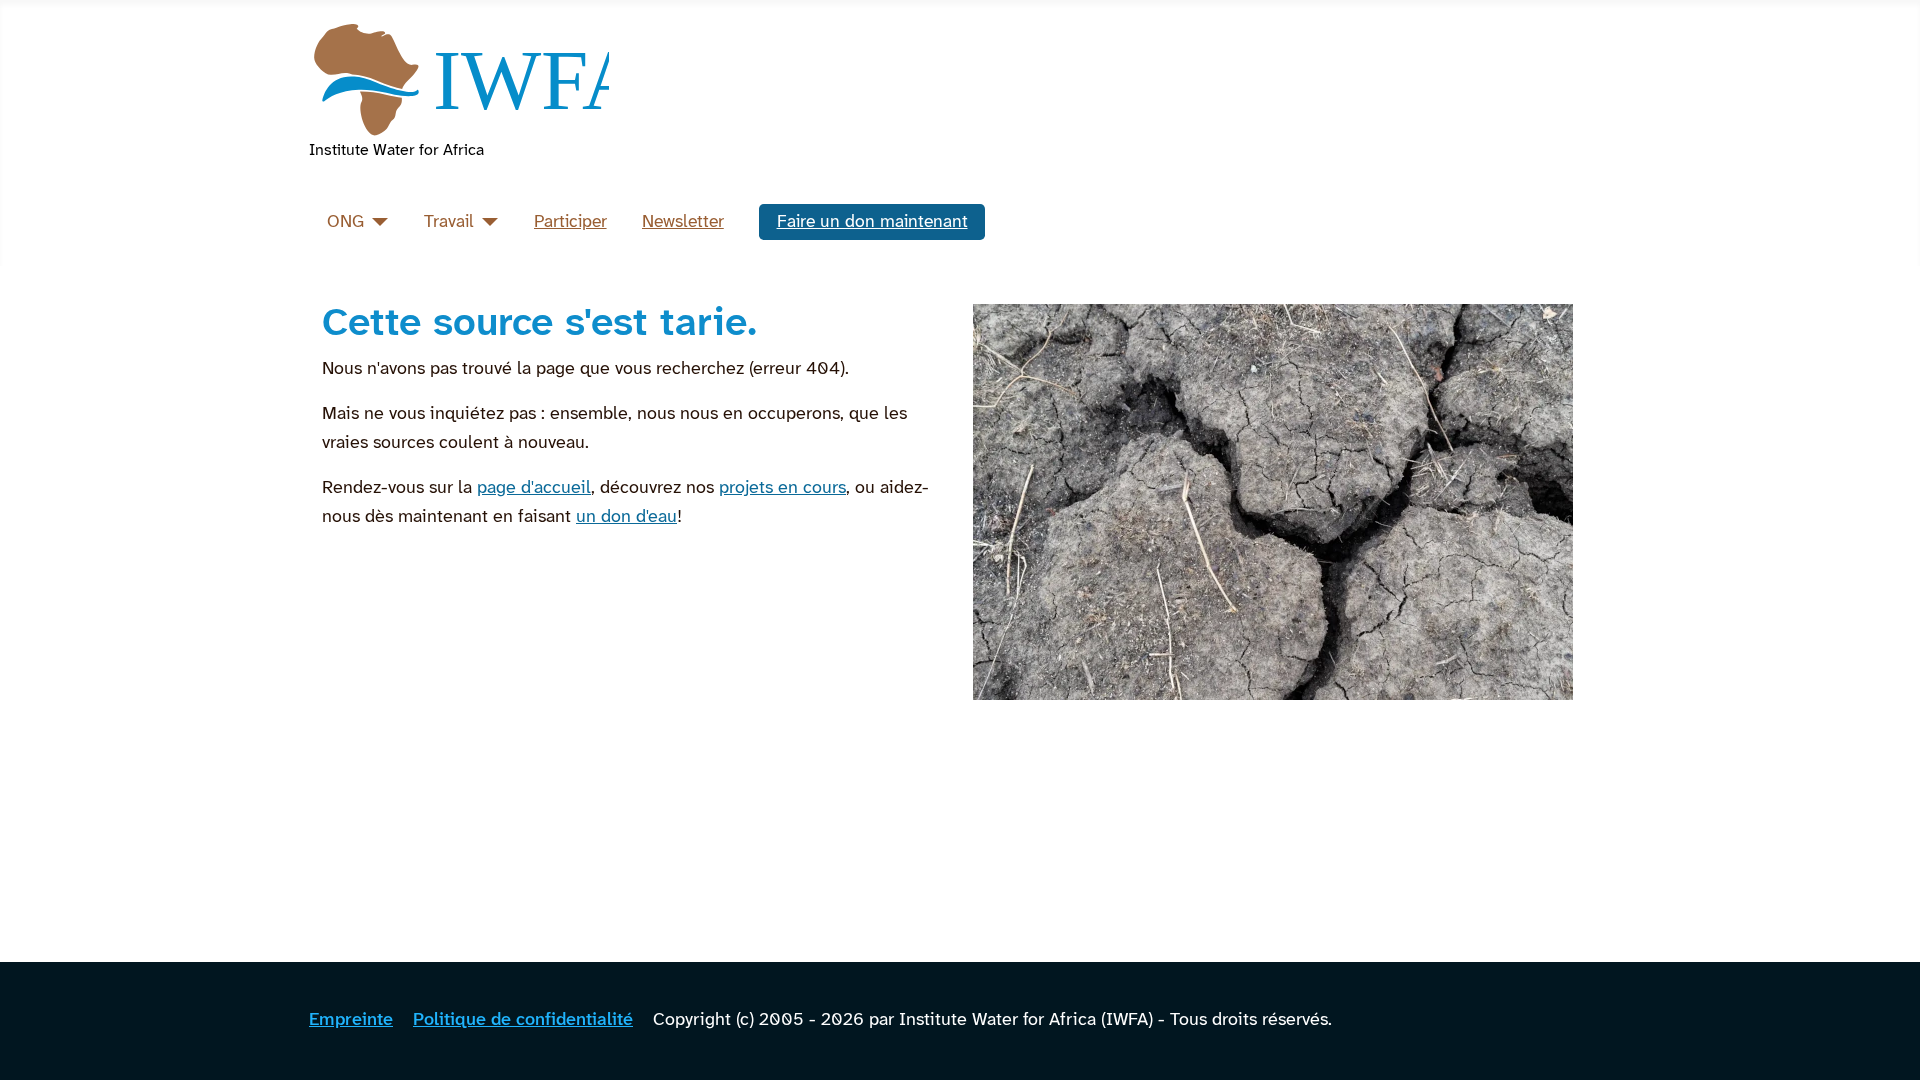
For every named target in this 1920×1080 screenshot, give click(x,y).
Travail (449, 222)
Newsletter (683, 222)
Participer (570, 222)
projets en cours (782, 488)
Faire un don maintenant (872, 222)
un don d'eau (626, 517)
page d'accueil (534, 488)
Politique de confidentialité (523, 1020)
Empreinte (351, 1020)
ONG (345, 222)
